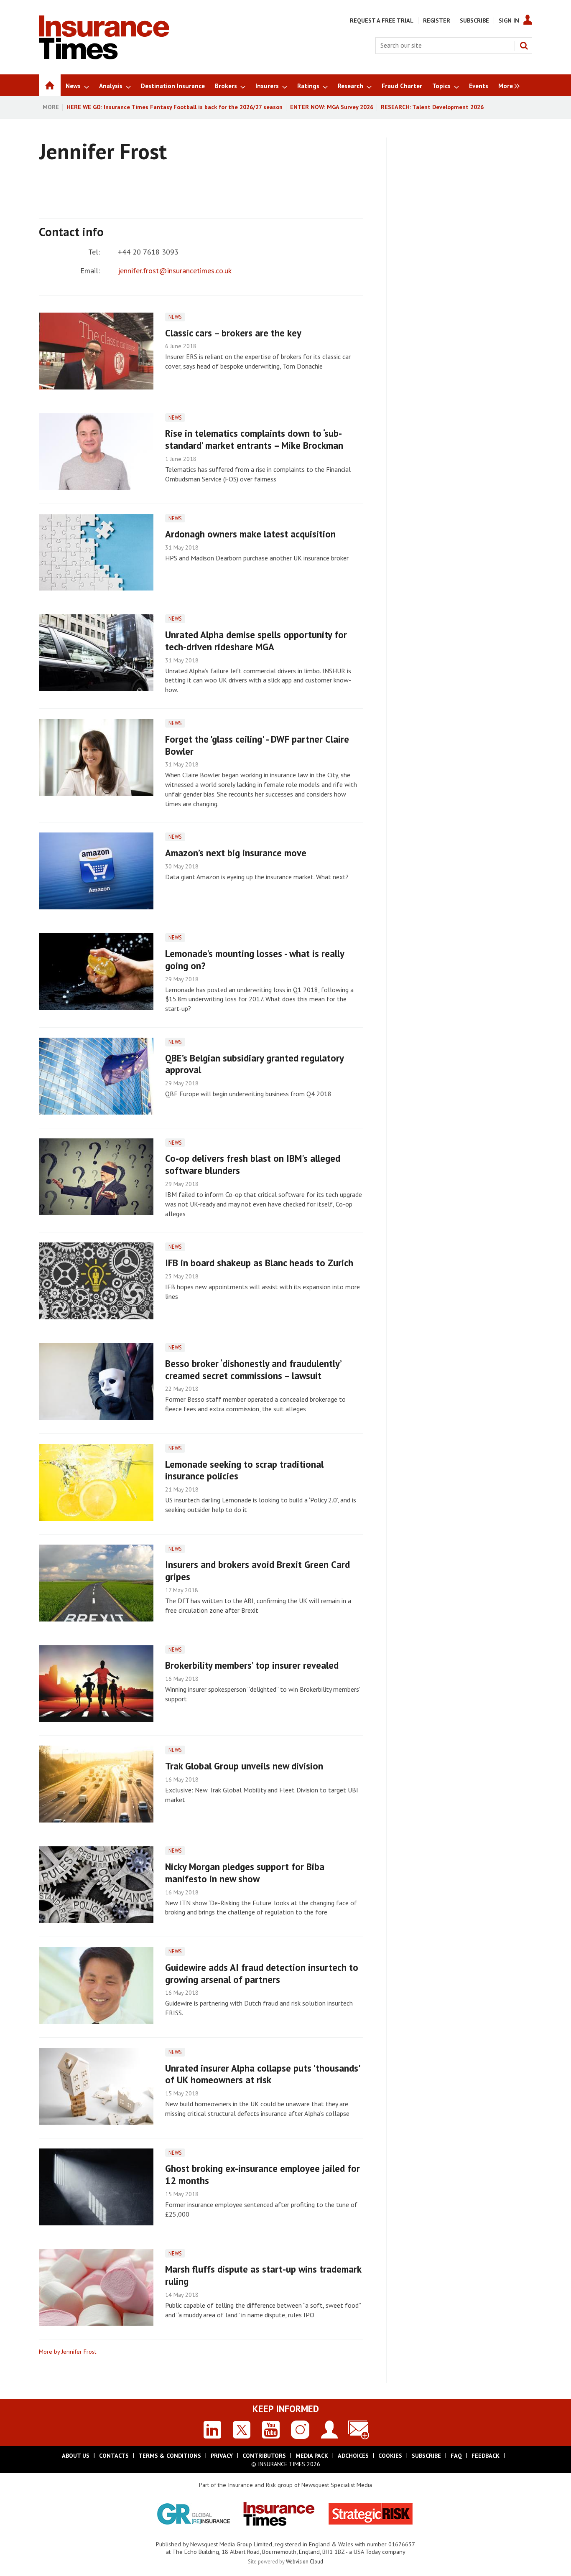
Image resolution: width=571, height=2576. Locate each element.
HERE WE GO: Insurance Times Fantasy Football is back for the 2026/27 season (175, 107)
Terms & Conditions (170, 2456)
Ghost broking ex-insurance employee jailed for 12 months (263, 2174)
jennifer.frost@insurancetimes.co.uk (175, 271)
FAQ (456, 2456)
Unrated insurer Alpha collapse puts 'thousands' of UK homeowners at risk (263, 2074)
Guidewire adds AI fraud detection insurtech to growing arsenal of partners (262, 1973)
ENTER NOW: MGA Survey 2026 (332, 107)
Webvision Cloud (305, 2561)
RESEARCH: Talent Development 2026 (432, 107)
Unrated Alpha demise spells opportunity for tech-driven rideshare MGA (256, 641)
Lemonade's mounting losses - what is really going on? (255, 960)
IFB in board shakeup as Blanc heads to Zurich (259, 1263)
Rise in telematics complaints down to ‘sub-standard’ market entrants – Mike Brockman (254, 439)
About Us (76, 2456)
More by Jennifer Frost (68, 2352)
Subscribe (474, 20)
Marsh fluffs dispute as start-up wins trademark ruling (263, 2275)
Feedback (486, 2456)
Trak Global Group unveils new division (244, 1766)
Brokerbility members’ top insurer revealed (252, 1665)
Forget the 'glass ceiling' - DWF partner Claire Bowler (257, 745)
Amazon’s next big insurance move (236, 853)
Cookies (390, 2456)
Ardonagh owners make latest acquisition (250, 534)
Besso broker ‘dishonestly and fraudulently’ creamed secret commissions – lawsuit (253, 1369)
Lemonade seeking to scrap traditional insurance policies (244, 1470)
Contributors (264, 2456)
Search (524, 46)
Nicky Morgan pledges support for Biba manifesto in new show (245, 1873)
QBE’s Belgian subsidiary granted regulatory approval (254, 1064)
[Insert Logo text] (104, 57)
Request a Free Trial (382, 20)
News (175, 317)
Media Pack (312, 2456)
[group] (507, 85)
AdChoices (353, 2456)
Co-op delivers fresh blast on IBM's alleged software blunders (253, 1164)
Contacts (114, 2456)
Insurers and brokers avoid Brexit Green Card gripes (257, 1571)
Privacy (222, 2456)
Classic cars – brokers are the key (233, 333)
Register (437, 20)
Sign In (509, 20)
